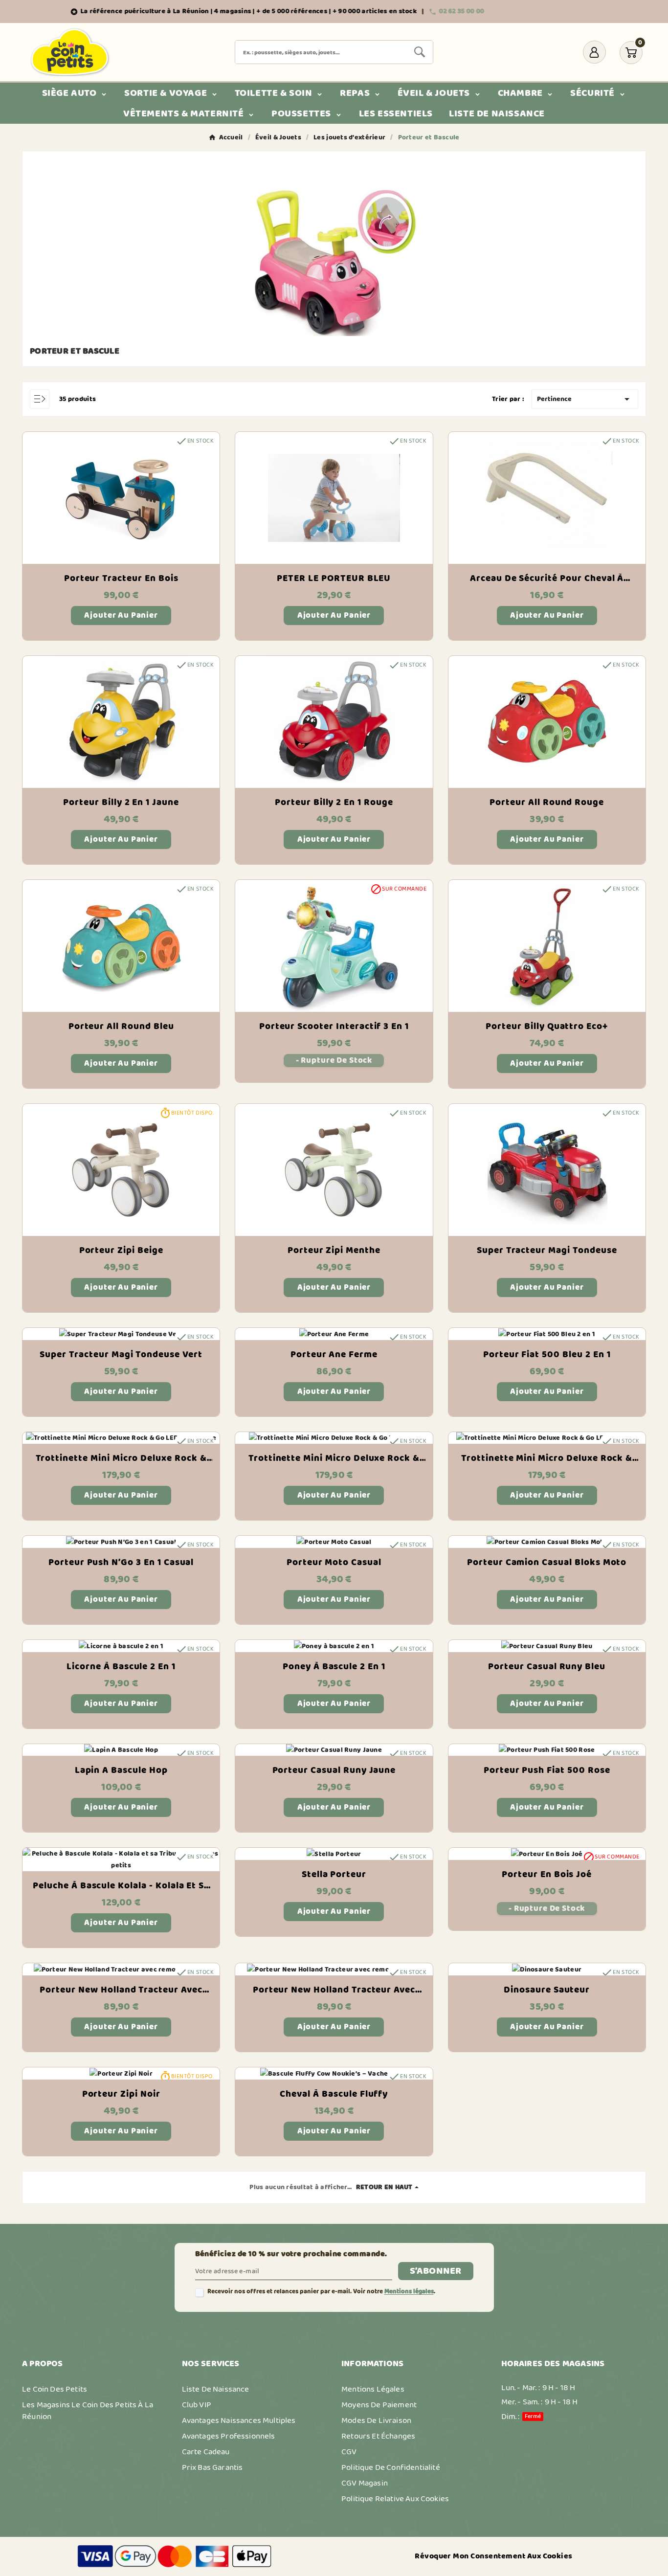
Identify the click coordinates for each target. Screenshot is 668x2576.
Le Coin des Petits (55, 2389)
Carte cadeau (206, 2452)
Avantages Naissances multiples (239, 2420)
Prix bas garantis (212, 2467)
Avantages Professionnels (229, 2436)
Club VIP (197, 2405)
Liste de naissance (216, 2389)
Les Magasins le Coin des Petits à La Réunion (88, 2411)
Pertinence (585, 399)
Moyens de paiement (379, 2405)
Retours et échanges (378, 2436)
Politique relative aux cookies (395, 2499)
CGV (349, 2452)
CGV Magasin (365, 2483)
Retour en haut (384, 2187)
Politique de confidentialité (391, 2467)
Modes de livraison (376, 2420)
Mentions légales (409, 2292)
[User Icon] (594, 52)
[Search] (420, 52)
